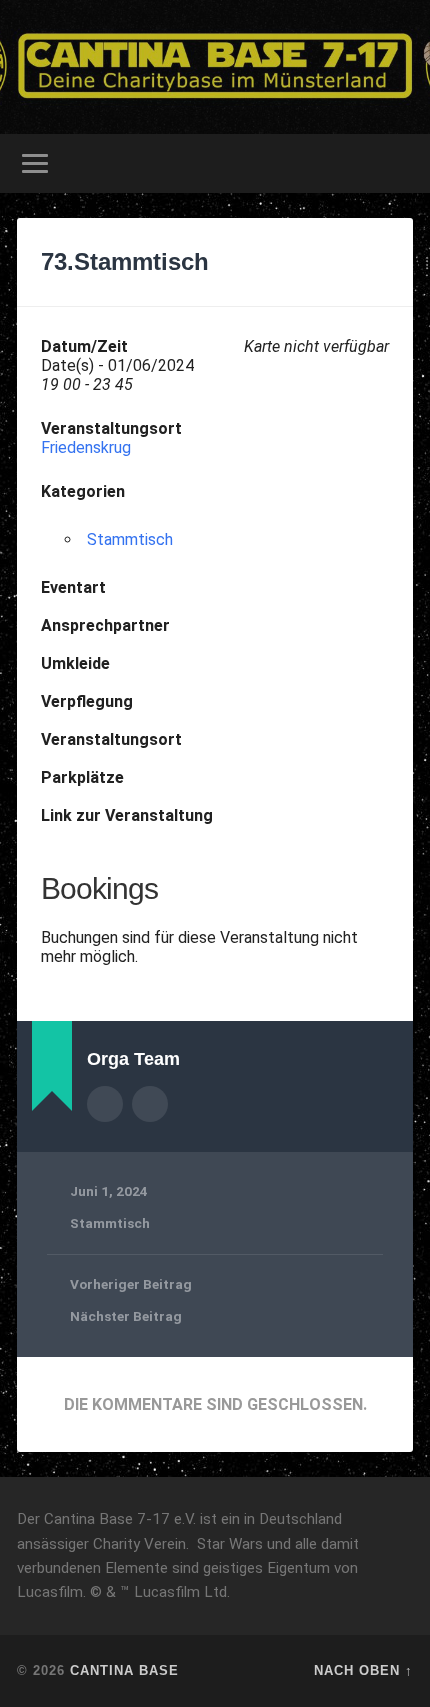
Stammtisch (130, 539)
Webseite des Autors (150, 1104)
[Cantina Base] (215, 67)
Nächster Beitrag (126, 1316)
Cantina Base (124, 1670)
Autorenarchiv (105, 1104)
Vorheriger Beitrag (131, 1284)
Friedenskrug (86, 447)
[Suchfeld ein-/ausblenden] (397, 163)
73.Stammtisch (125, 261)
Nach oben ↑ (363, 1670)
